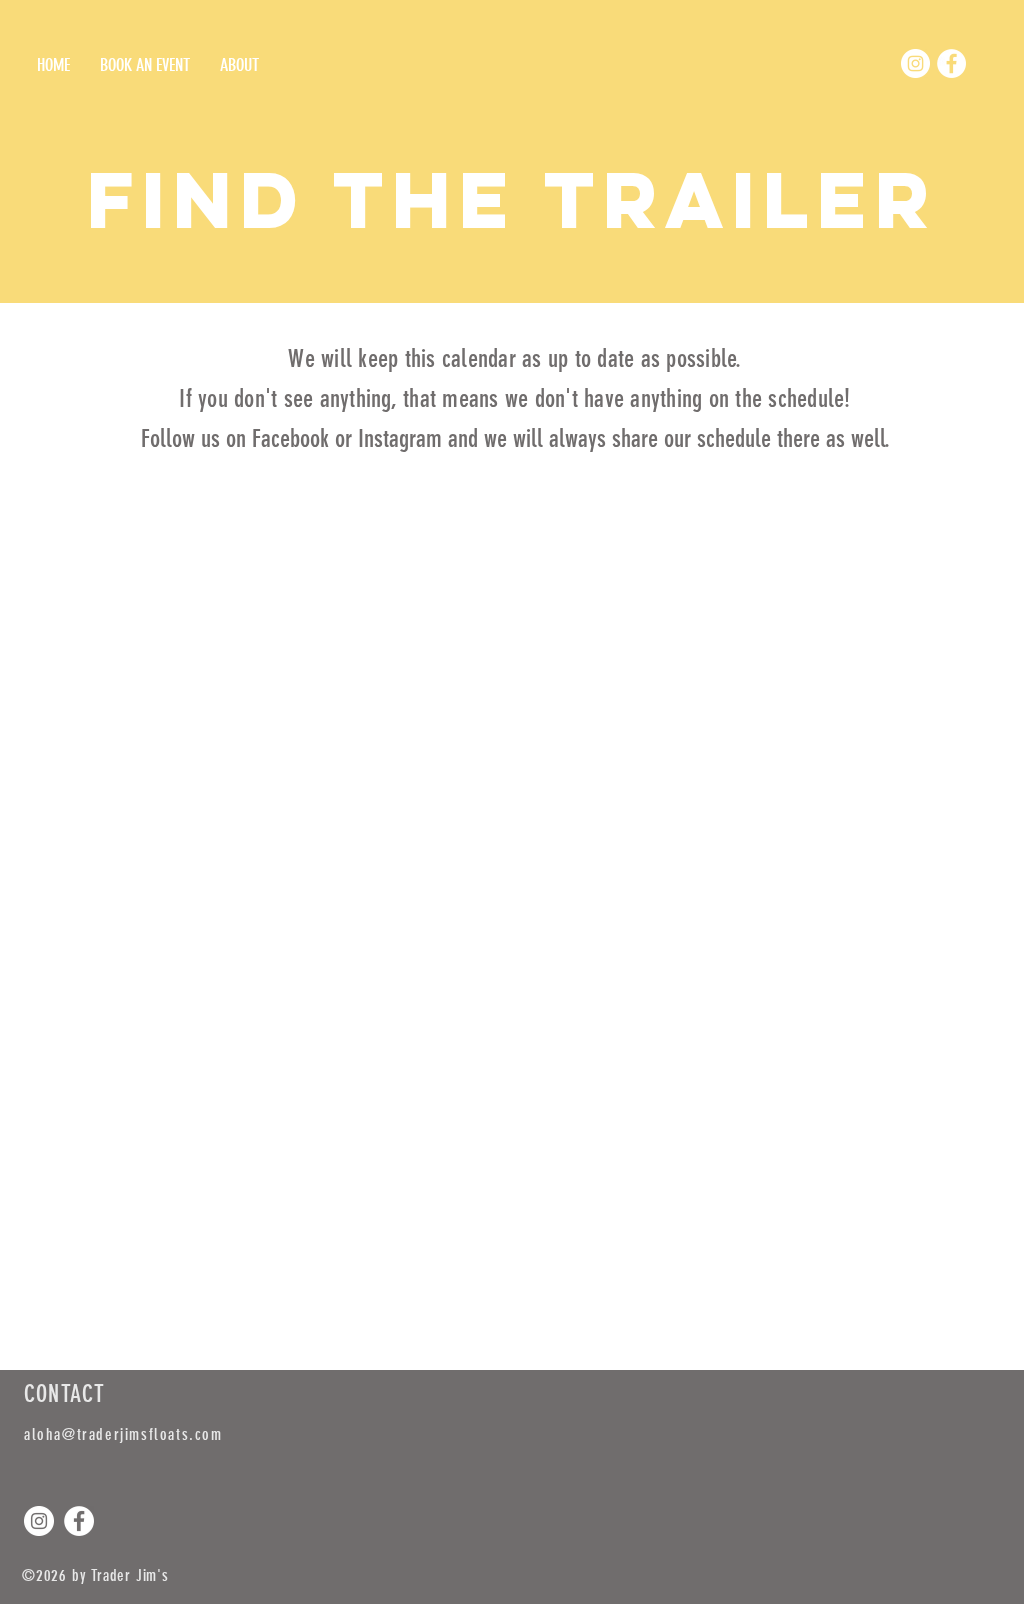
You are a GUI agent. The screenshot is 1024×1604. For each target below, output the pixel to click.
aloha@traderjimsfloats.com (123, 1434)
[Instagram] (915, 63)
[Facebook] (951, 63)
